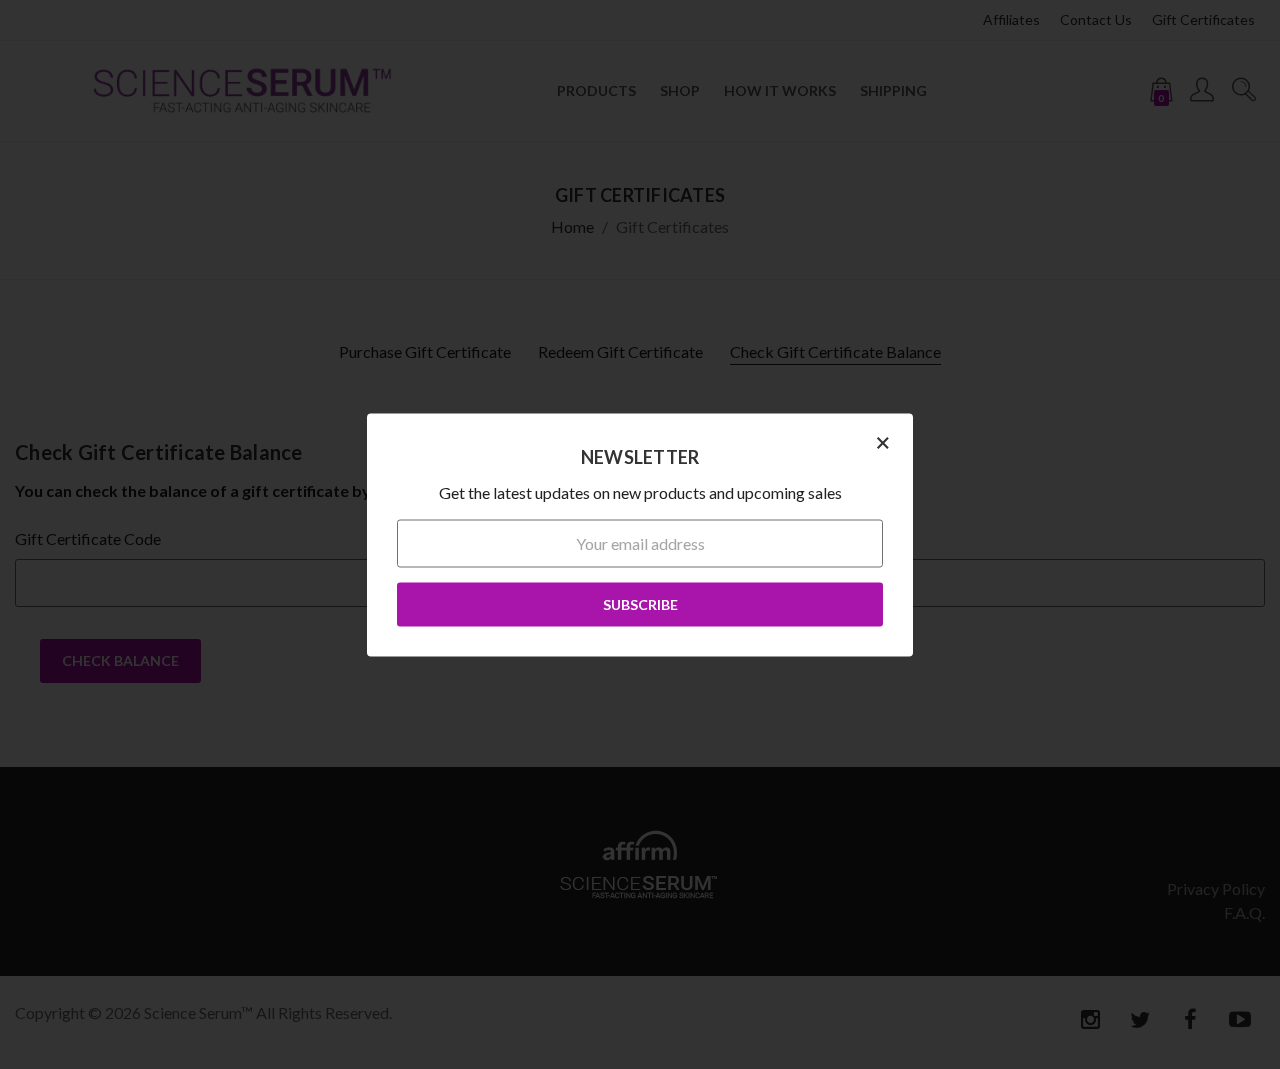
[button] (883, 441)
